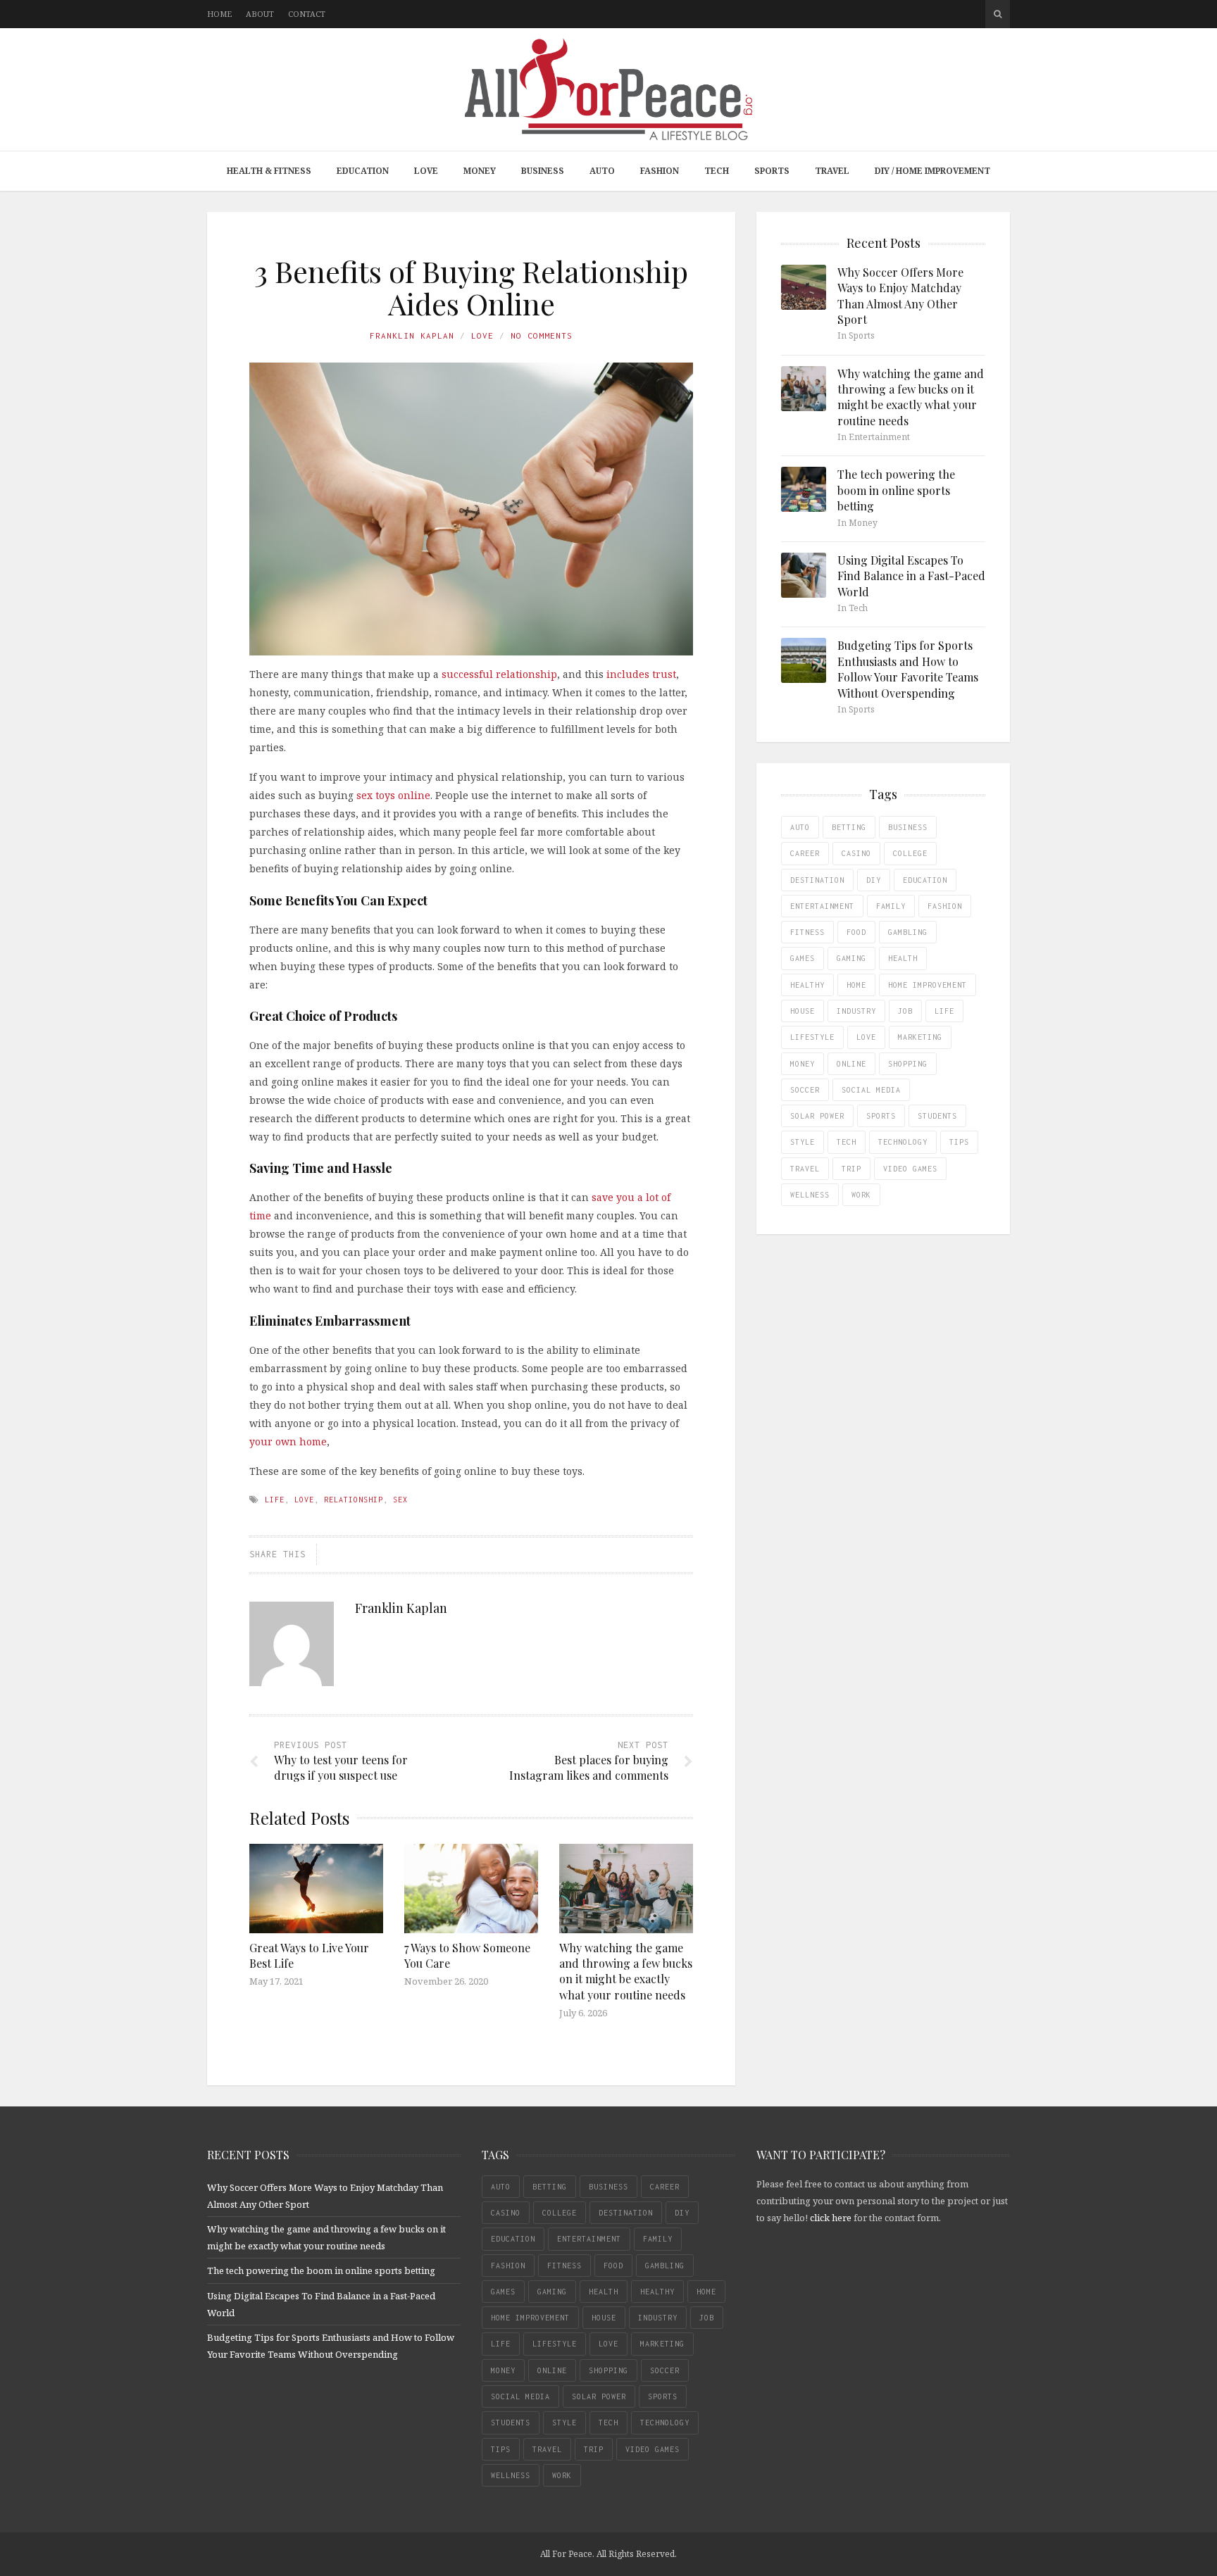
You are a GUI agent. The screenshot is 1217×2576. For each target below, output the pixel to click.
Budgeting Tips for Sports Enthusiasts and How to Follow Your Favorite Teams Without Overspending (908, 669)
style (803, 1142)
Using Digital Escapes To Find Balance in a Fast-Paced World (911, 576)
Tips (959, 1142)
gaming (851, 958)
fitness (807, 932)
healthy (807, 985)
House (803, 1011)
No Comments (542, 335)
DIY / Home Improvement (932, 171)
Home (219, 14)
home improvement (928, 985)
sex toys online (392, 795)
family (891, 906)
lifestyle (812, 1037)
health (903, 958)
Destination (817, 880)
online (851, 1064)
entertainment (822, 906)
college (910, 853)
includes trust (640, 674)
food (856, 932)
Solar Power (817, 1116)
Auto (602, 171)
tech (847, 1142)
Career (805, 853)
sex (400, 1500)
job (905, 1011)
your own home (288, 1441)
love (304, 1500)
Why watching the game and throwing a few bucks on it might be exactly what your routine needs (626, 1971)
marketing (920, 1037)
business (908, 827)
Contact (307, 14)
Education (363, 171)
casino (856, 853)
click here (831, 2218)
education (925, 880)
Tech (717, 171)
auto (800, 827)
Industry (856, 1011)
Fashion (660, 171)
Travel (832, 171)
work (861, 1195)
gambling (908, 932)
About (260, 14)
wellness (810, 1195)
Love (426, 171)
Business (543, 171)
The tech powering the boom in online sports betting (896, 490)
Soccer (805, 1090)
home (856, 985)
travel (805, 1169)
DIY (874, 880)
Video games (910, 1169)
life (275, 1500)
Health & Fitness (269, 171)
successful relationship (498, 674)
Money (480, 171)
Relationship (354, 1500)
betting (849, 827)
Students (937, 1116)
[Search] (998, 14)
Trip (851, 1169)
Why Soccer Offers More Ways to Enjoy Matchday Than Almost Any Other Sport (900, 296)
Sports (772, 171)
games (803, 958)
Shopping (908, 1064)
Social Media (871, 1090)
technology (903, 1142)
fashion (945, 906)
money (803, 1064)
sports (881, 1116)
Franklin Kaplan (412, 335)
